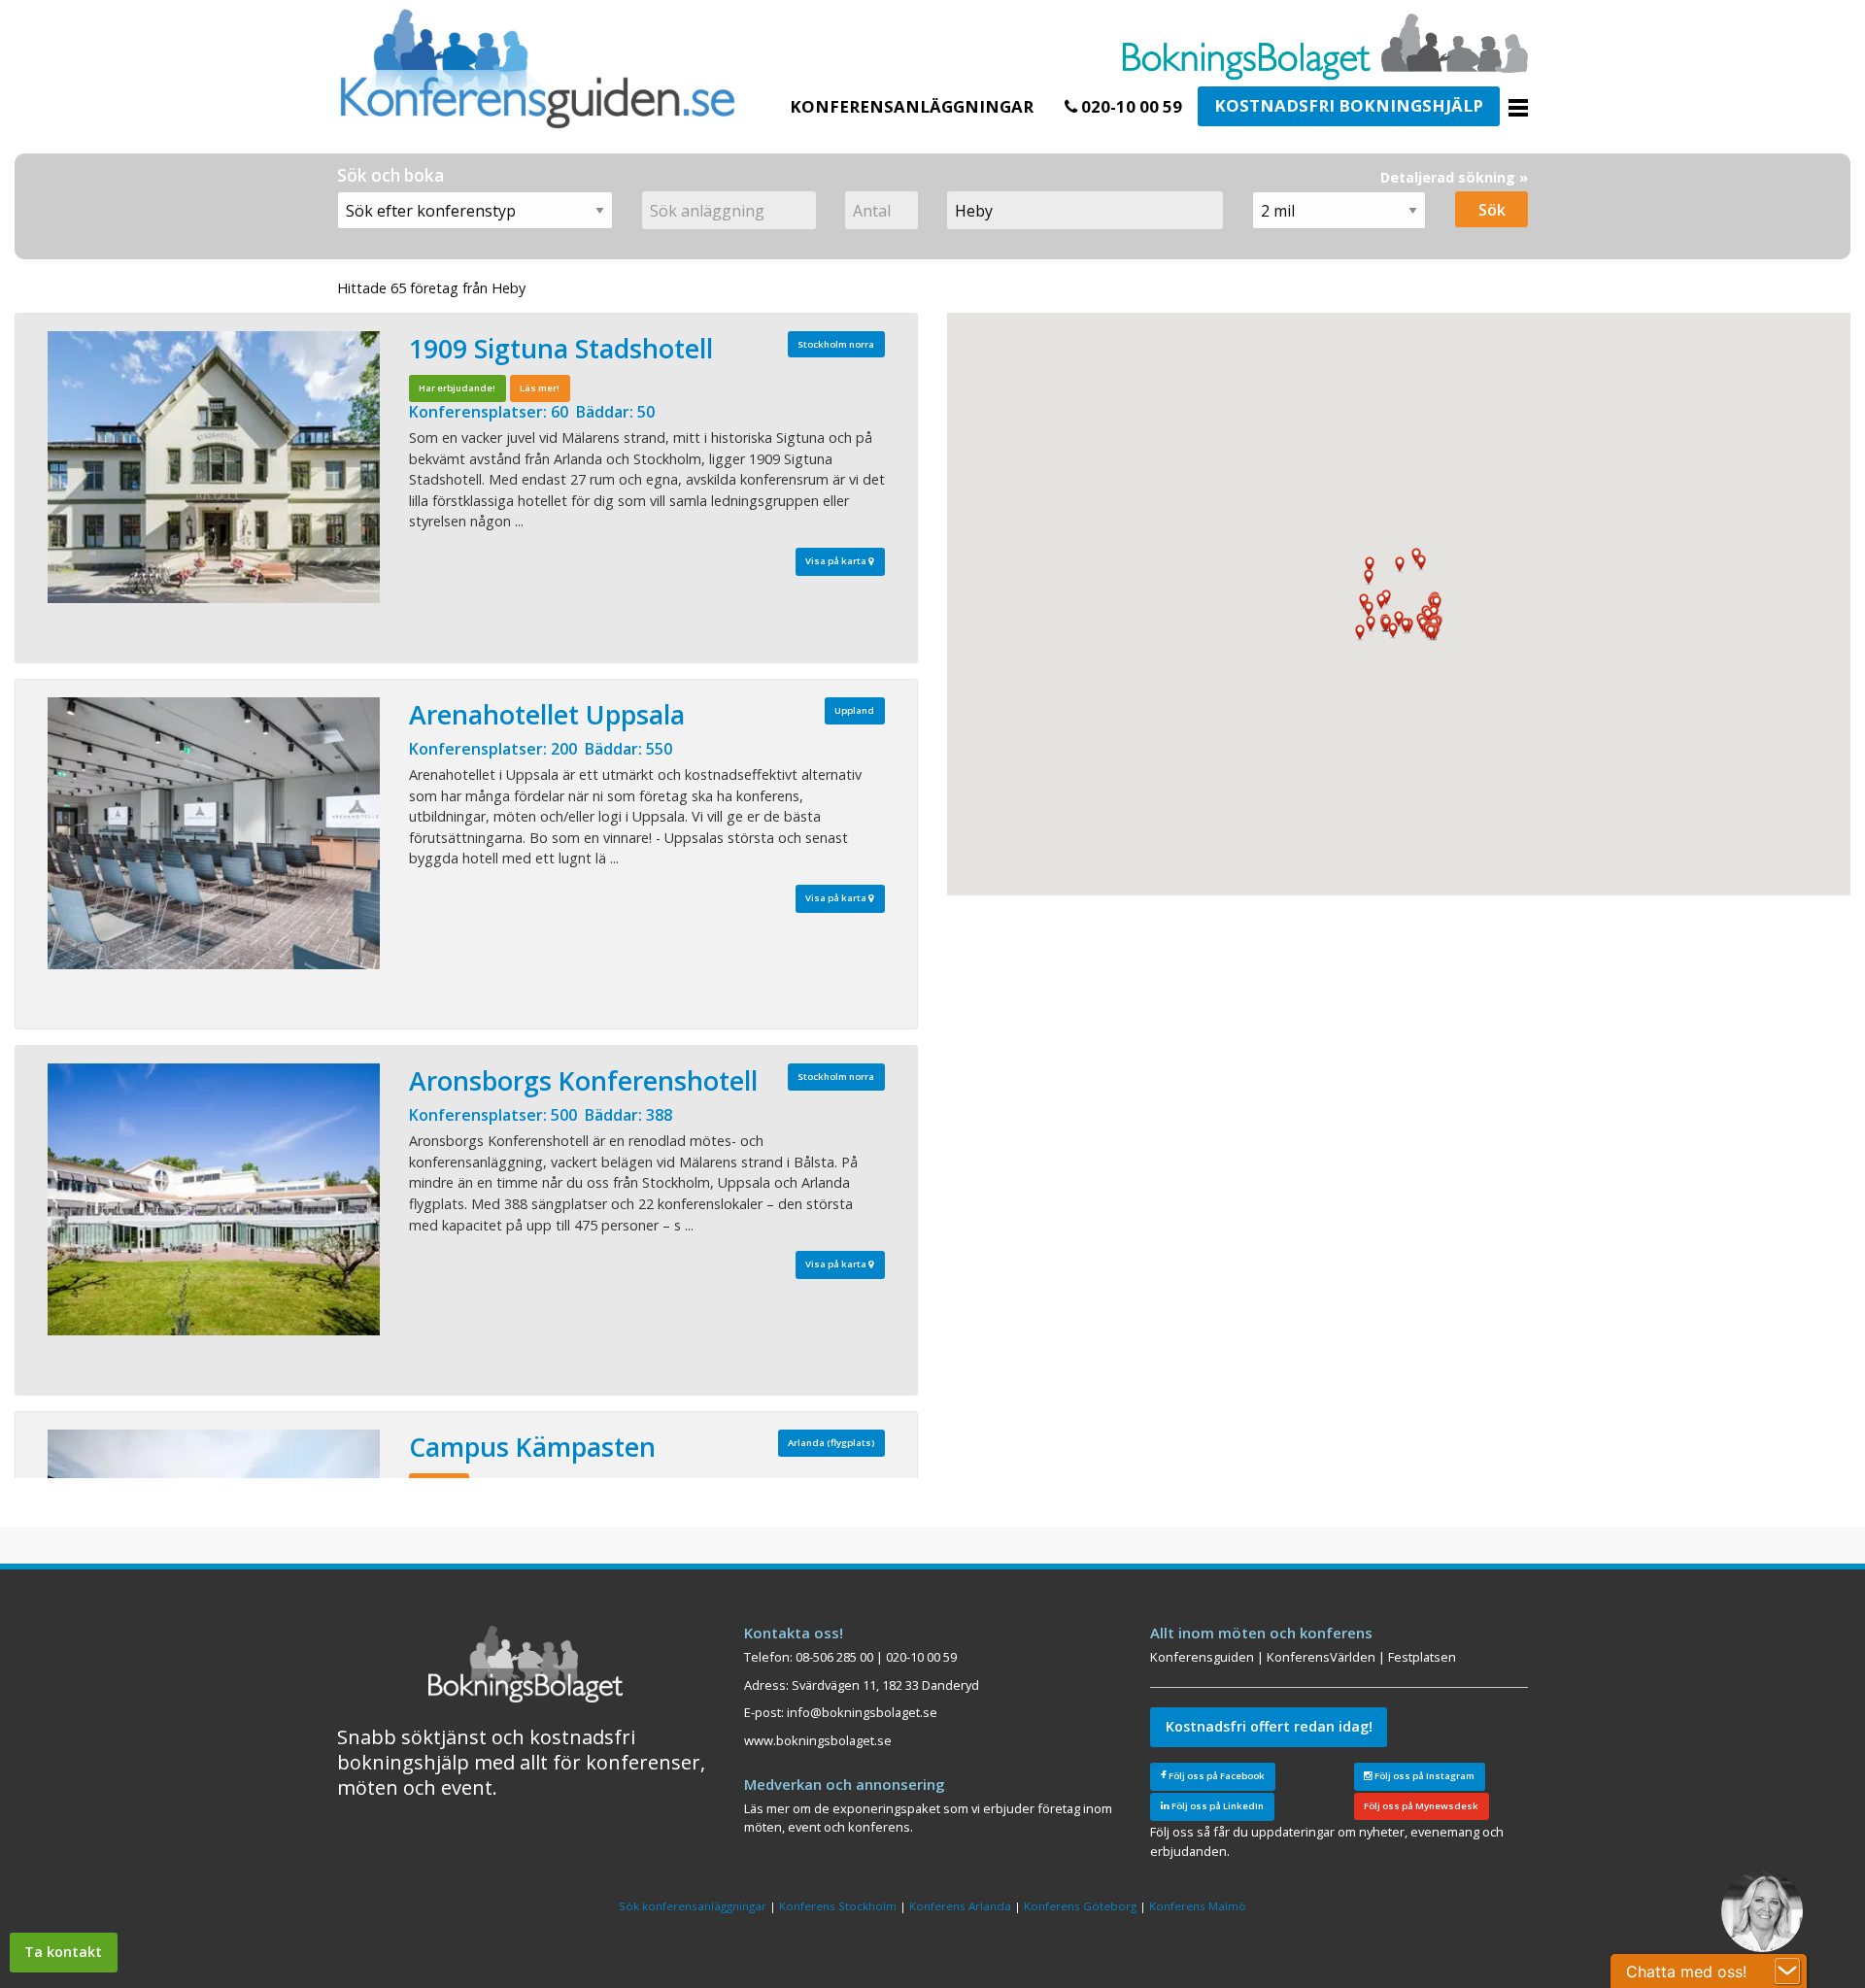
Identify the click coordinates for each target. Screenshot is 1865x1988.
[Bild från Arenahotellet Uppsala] (214, 833)
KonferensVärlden (1321, 1657)
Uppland (854, 710)
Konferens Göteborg (1080, 1906)
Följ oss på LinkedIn (1217, 1806)
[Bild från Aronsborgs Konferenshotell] (214, 1199)
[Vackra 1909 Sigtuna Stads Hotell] (214, 467)
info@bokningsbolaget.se (862, 1712)
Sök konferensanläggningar (693, 1906)
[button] (1428, 616)
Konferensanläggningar (912, 106)
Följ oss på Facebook (1216, 1776)
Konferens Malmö (1198, 1906)
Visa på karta (837, 561)
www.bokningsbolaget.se (818, 1740)
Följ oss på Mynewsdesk (1421, 1806)
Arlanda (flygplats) (831, 1443)
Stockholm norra (836, 344)
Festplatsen (1422, 1657)
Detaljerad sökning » (1454, 177)
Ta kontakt (63, 1952)
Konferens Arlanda (960, 1906)
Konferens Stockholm (838, 1906)
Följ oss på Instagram (1424, 1776)
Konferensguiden (1202, 1657)
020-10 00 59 (1130, 106)
